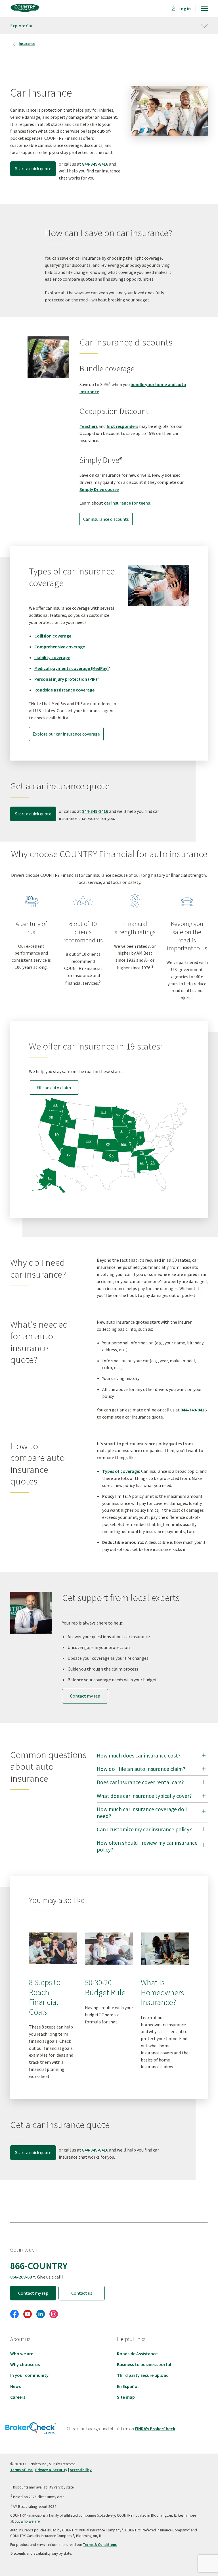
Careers (18, 2397)
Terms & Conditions (100, 2545)
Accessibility (81, 2470)
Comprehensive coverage (60, 647)
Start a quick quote (33, 168)
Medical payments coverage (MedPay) (72, 668)
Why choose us (25, 2364)
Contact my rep (85, 1696)
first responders (122, 426)
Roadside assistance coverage (64, 690)
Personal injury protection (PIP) (66, 679)
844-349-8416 (95, 164)
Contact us (82, 2293)
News (15, 2386)
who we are (30, 2521)
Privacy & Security (51, 2470)
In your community (29, 2375)
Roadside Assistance (137, 2354)
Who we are (22, 2354)
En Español (128, 2386)
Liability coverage (52, 657)
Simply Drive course (99, 489)
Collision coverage (53, 636)
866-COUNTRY (39, 2266)
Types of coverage (121, 1471)
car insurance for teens (127, 503)
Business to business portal (144, 2364)
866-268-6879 (23, 2277)
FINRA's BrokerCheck (155, 2429)
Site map (126, 2397)
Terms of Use (21, 2470)
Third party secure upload (143, 2375)
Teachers (89, 426)
